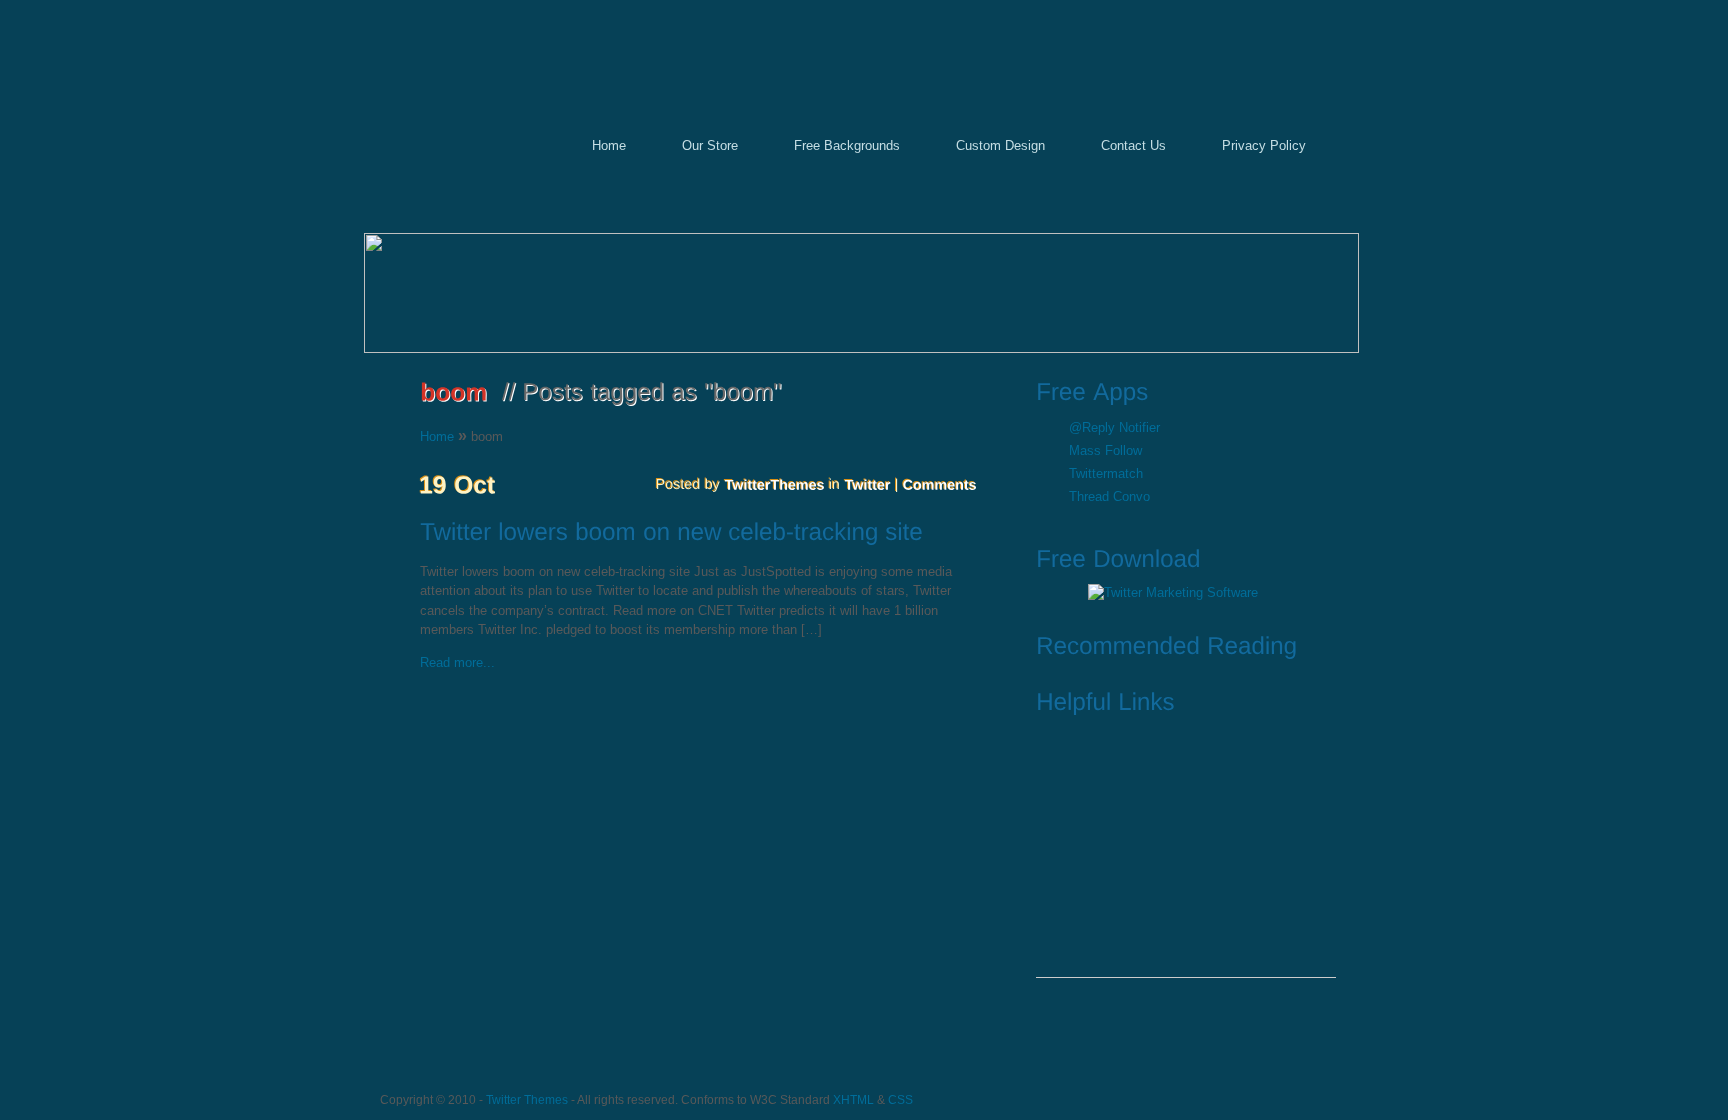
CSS (900, 1099)
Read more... (457, 662)
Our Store (710, 145)
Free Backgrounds (847, 145)
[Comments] (940, 484)
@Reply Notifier (1114, 427)
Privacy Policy (1264, 145)
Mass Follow (1105, 450)
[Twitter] (868, 484)
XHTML (853, 1099)
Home (609, 145)
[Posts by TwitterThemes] (775, 484)
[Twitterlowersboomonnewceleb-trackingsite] (705, 534)
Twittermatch (1106, 473)
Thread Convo (1109, 496)
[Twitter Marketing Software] (1173, 592)
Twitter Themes (527, 1099)
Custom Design (1000, 145)
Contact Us (1133, 145)
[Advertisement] (1186, 852)
